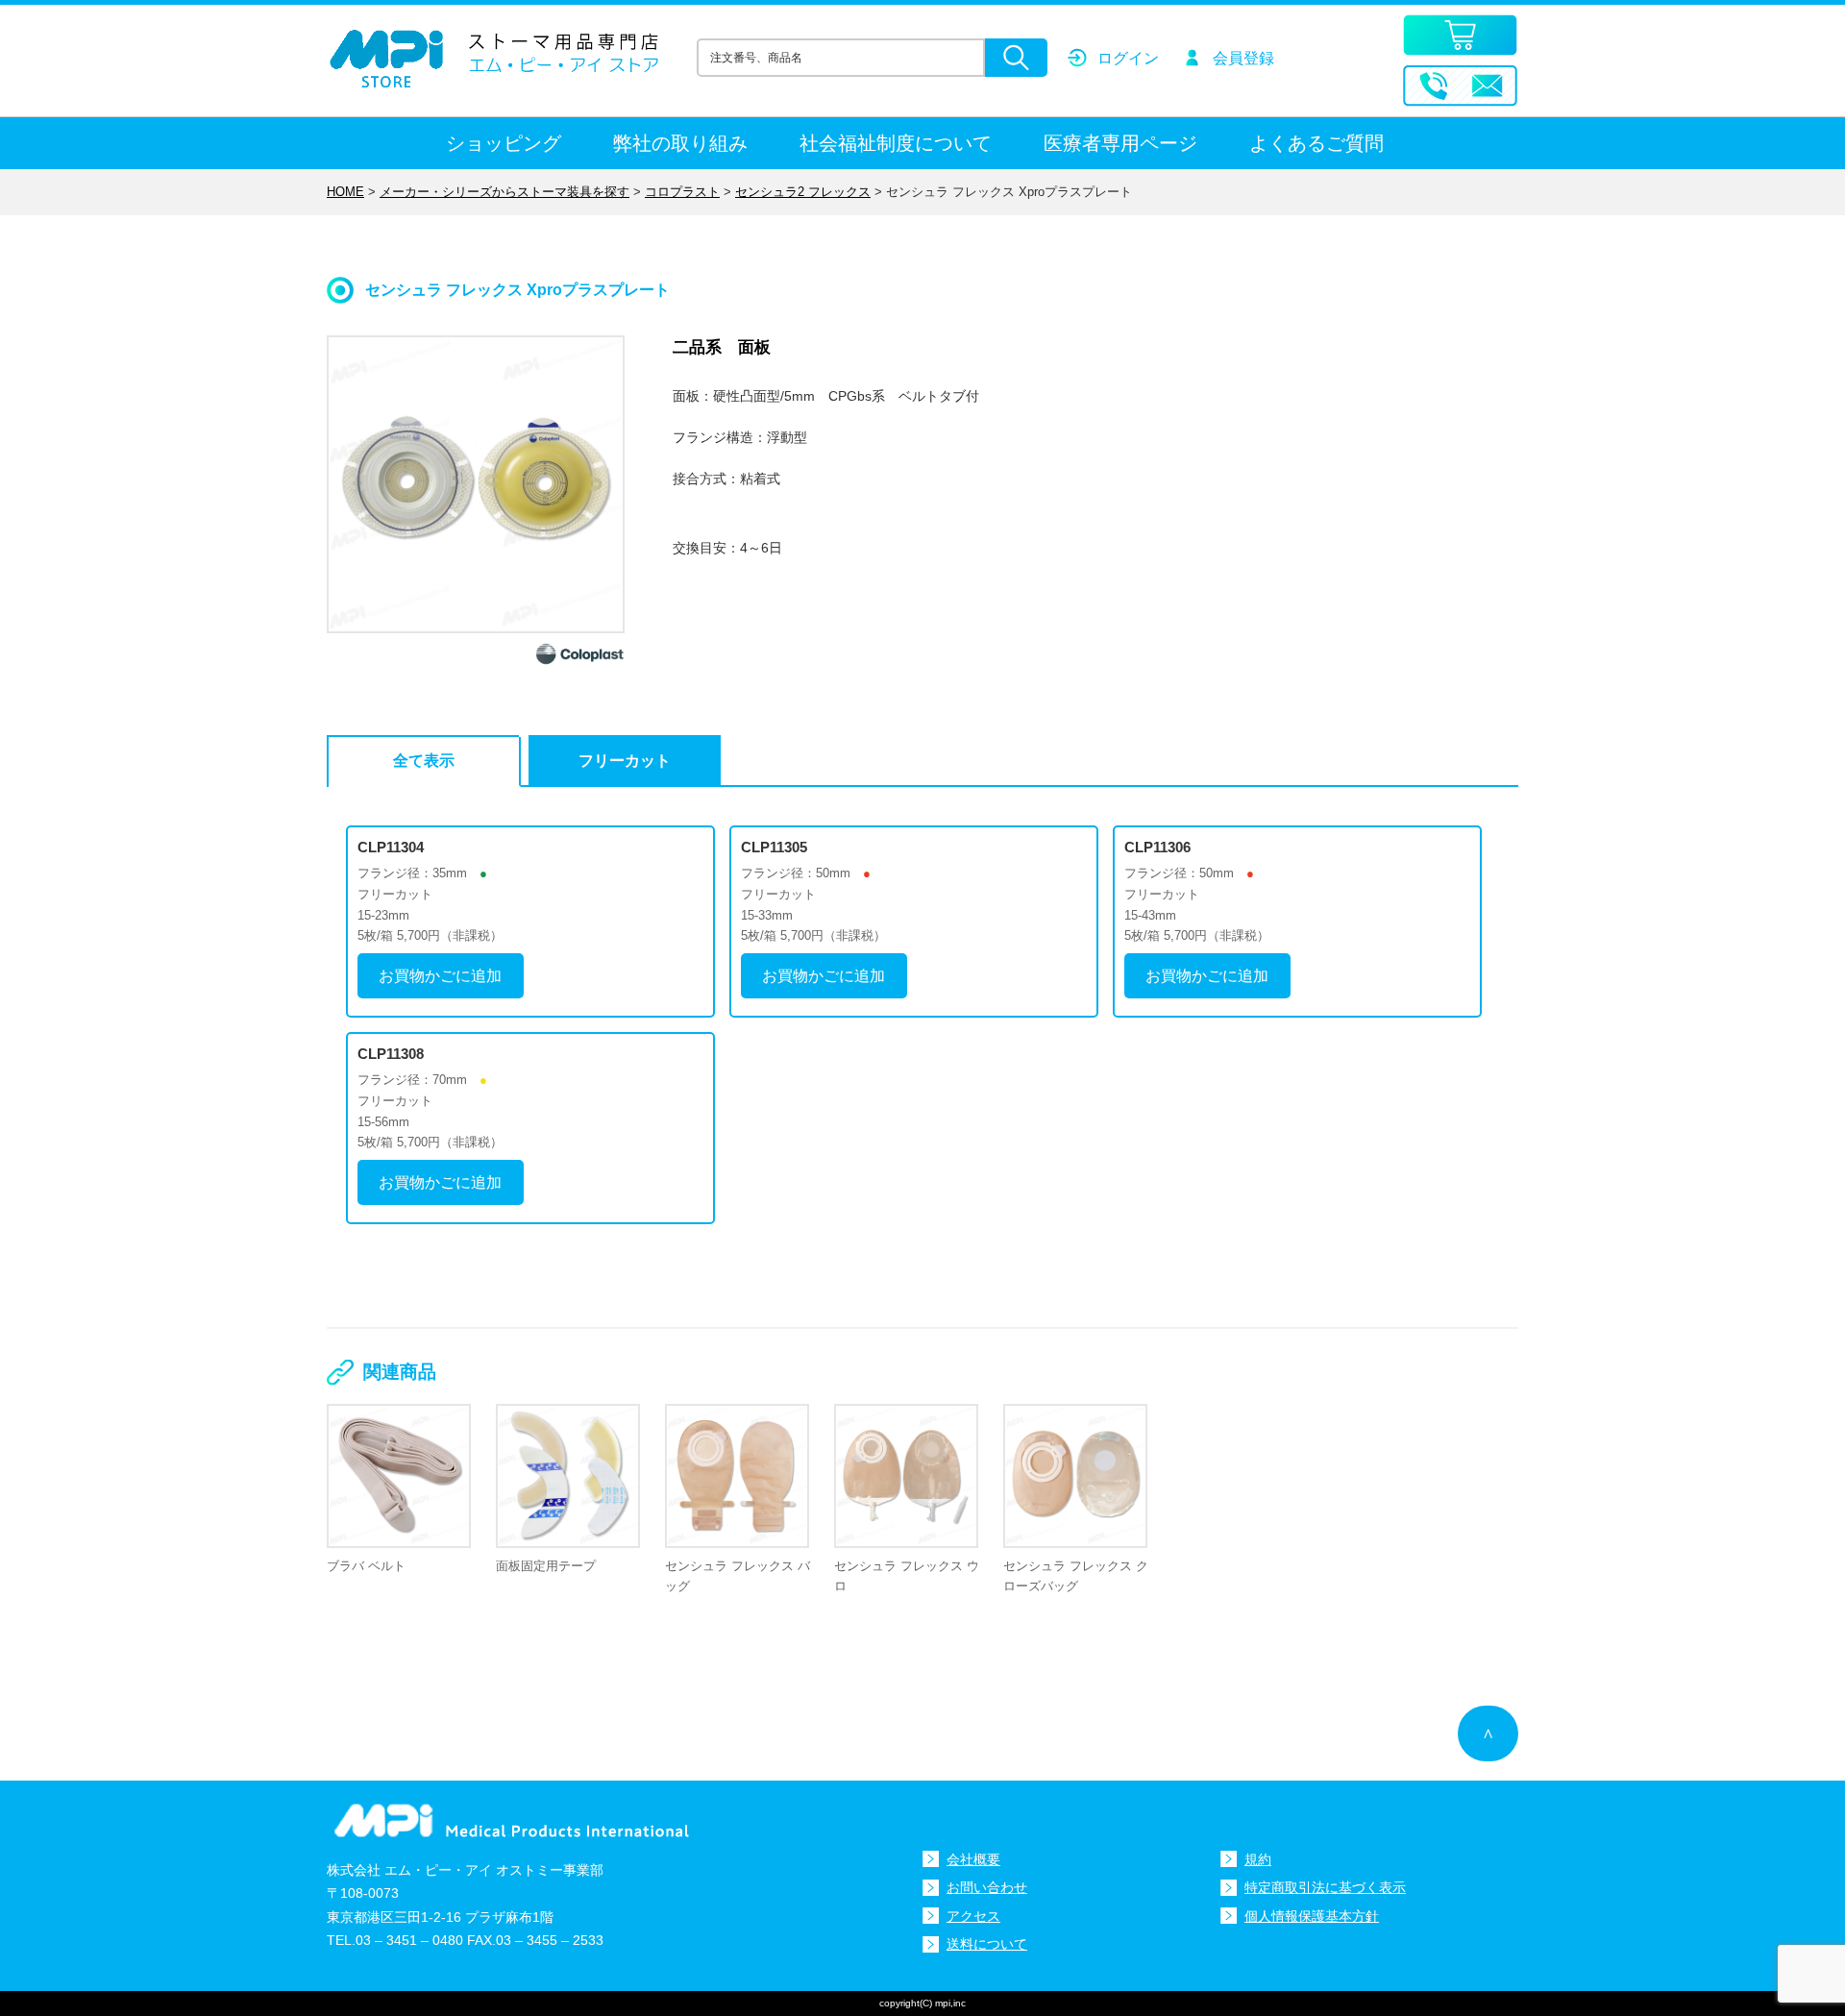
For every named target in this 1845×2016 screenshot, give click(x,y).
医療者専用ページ (1120, 143)
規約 (1258, 1859)
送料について (987, 1944)
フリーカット (625, 761)
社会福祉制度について (896, 143)
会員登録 (1243, 58)
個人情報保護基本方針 (1312, 1916)
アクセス (973, 1916)
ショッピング (504, 143)
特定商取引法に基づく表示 (1325, 1887)
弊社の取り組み (680, 143)
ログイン (1128, 58)
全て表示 (424, 761)
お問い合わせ (987, 1887)
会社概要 (973, 1859)
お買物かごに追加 (440, 976)
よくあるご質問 (1316, 143)
